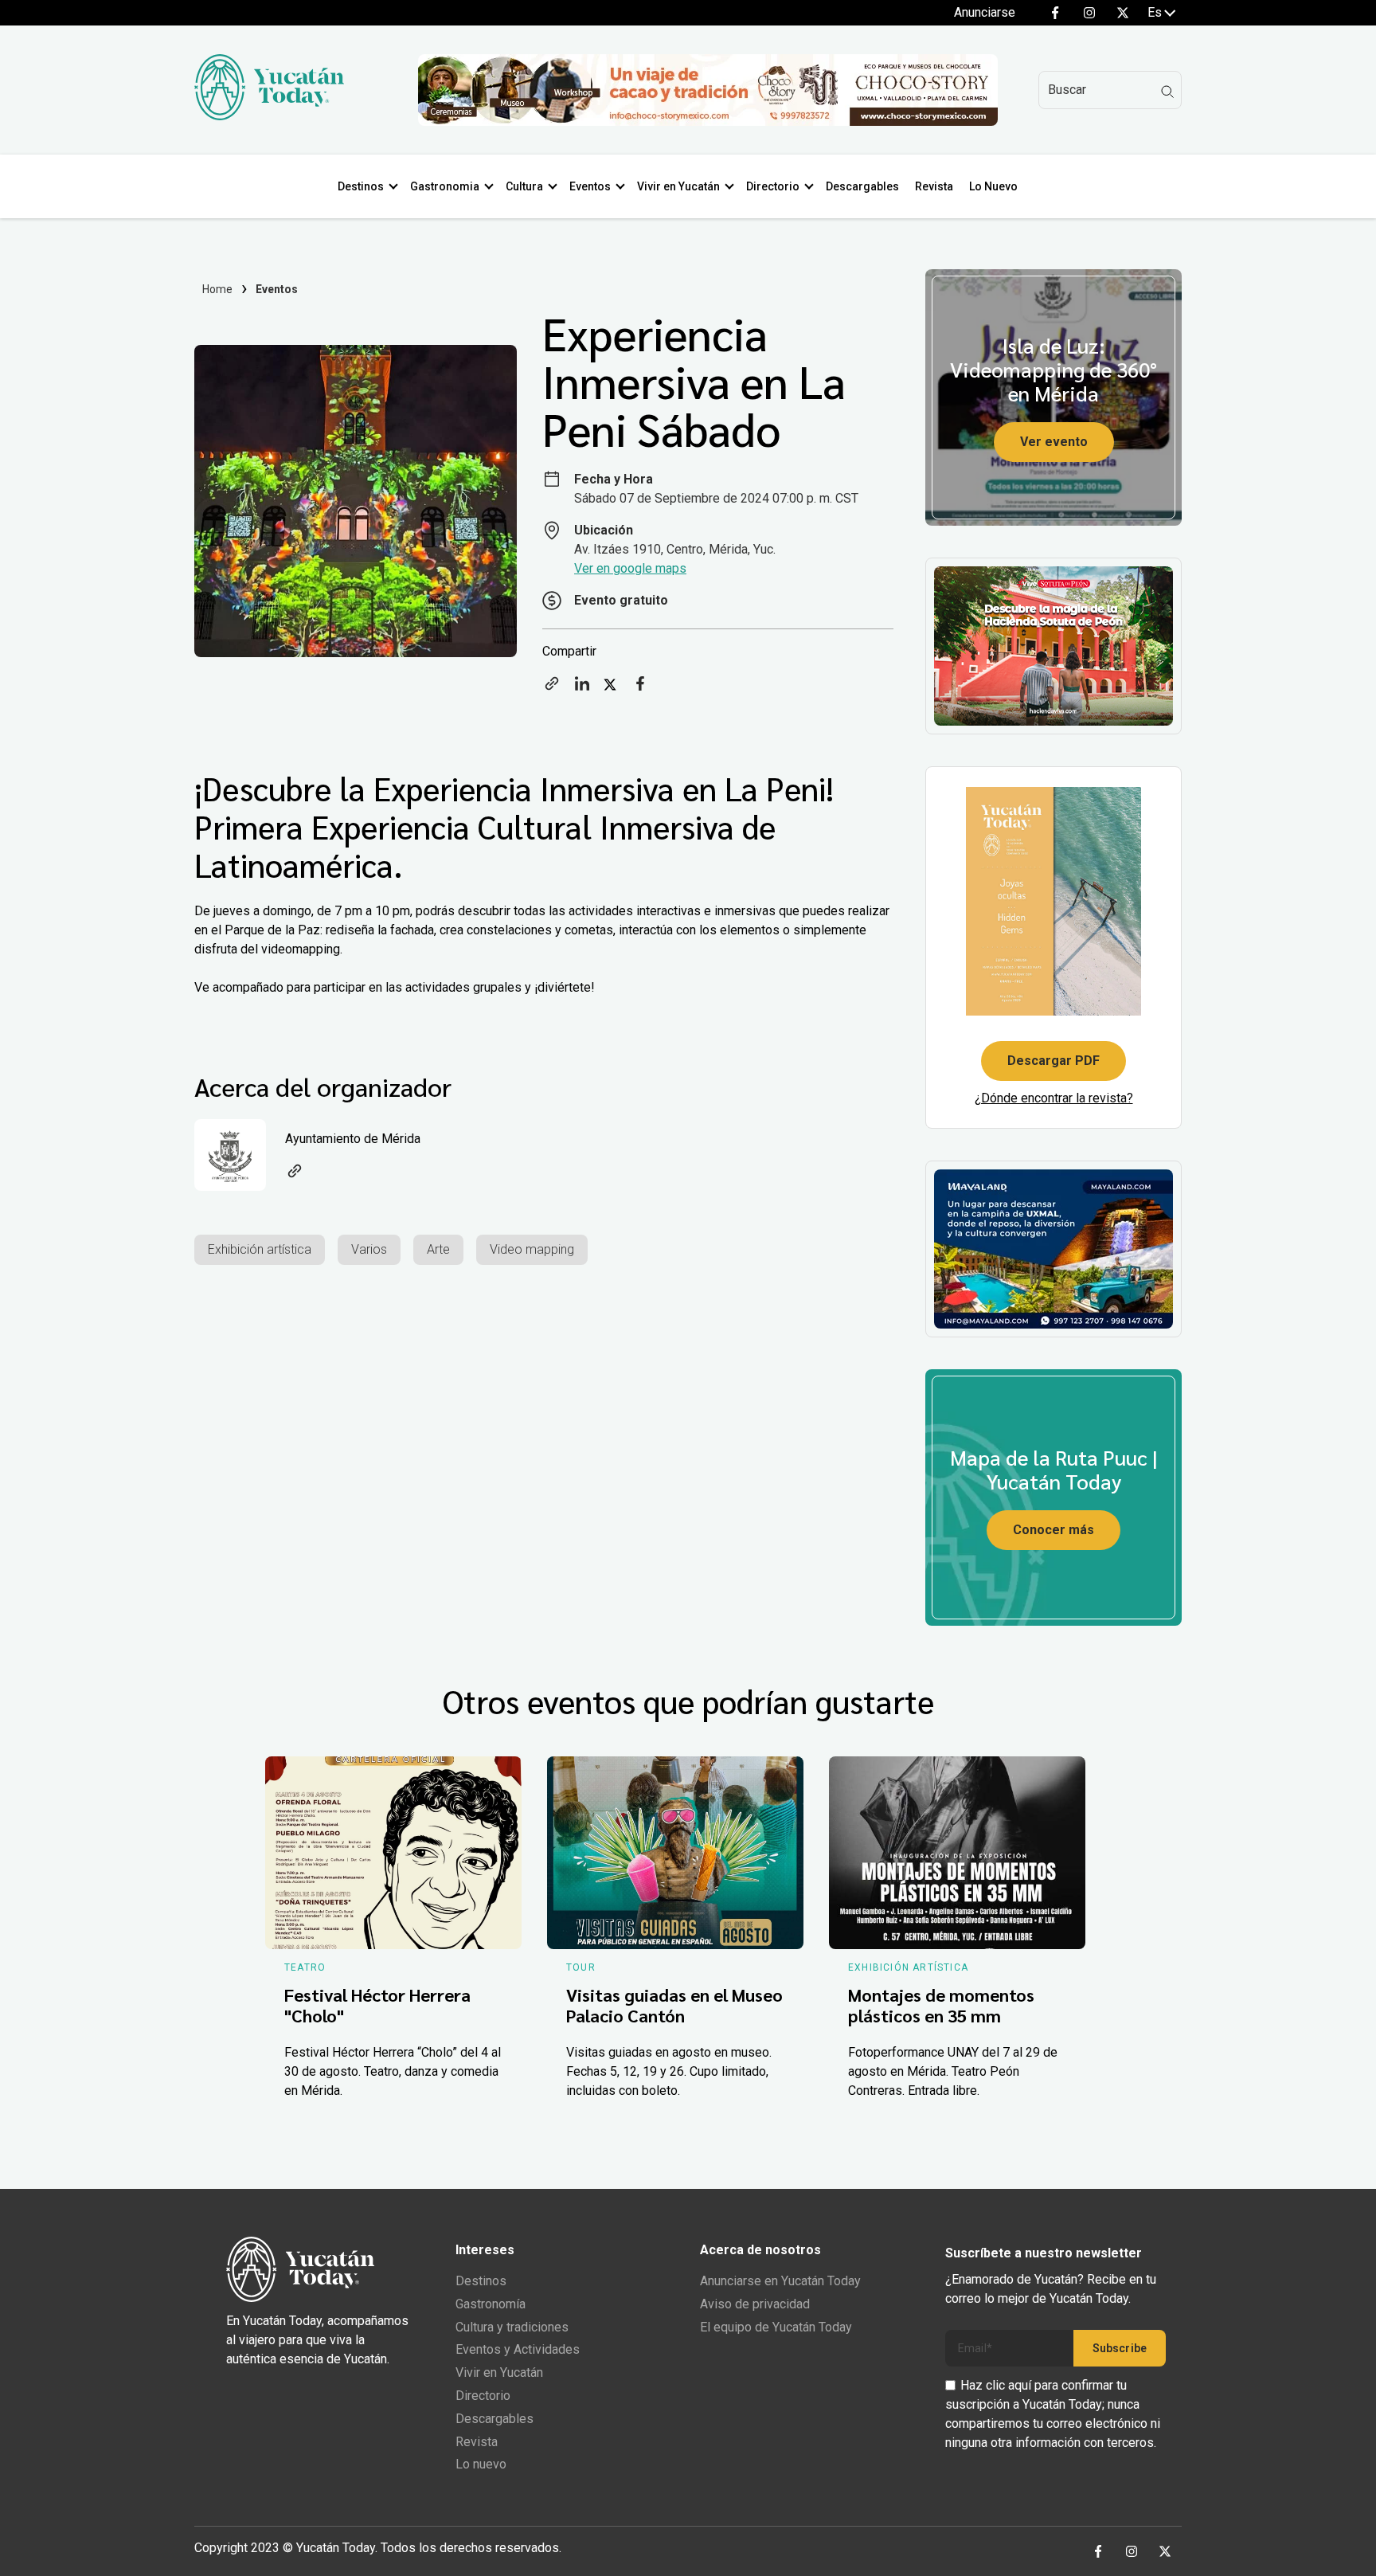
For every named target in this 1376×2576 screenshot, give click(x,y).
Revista (934, 186)
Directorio (773, 186)
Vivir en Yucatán (678, 186)
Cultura (524, 186)
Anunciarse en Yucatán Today (780, 2281)
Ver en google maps (630, 568)
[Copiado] (552, 689)
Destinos (361, 186)
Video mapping (532, 1249)
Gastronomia (445, 186)
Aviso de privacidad (755, 2304)
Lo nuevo (481, 2464)
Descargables (862, 186)
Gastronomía (491, 2304)
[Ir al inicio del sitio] (269, 116)
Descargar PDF (1053, 1061)
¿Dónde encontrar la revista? (1054, 1098)
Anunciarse (985, 12)
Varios (369, 1249)
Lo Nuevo (993, 186)
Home (218, 289)
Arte (438, 1249)
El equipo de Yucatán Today (776, 2327)
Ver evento (1054, 442)
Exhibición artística (260, 1249)
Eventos (590, 186)
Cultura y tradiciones (512, 2327)
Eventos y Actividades (518, 2349)
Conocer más (1053, 1530)
